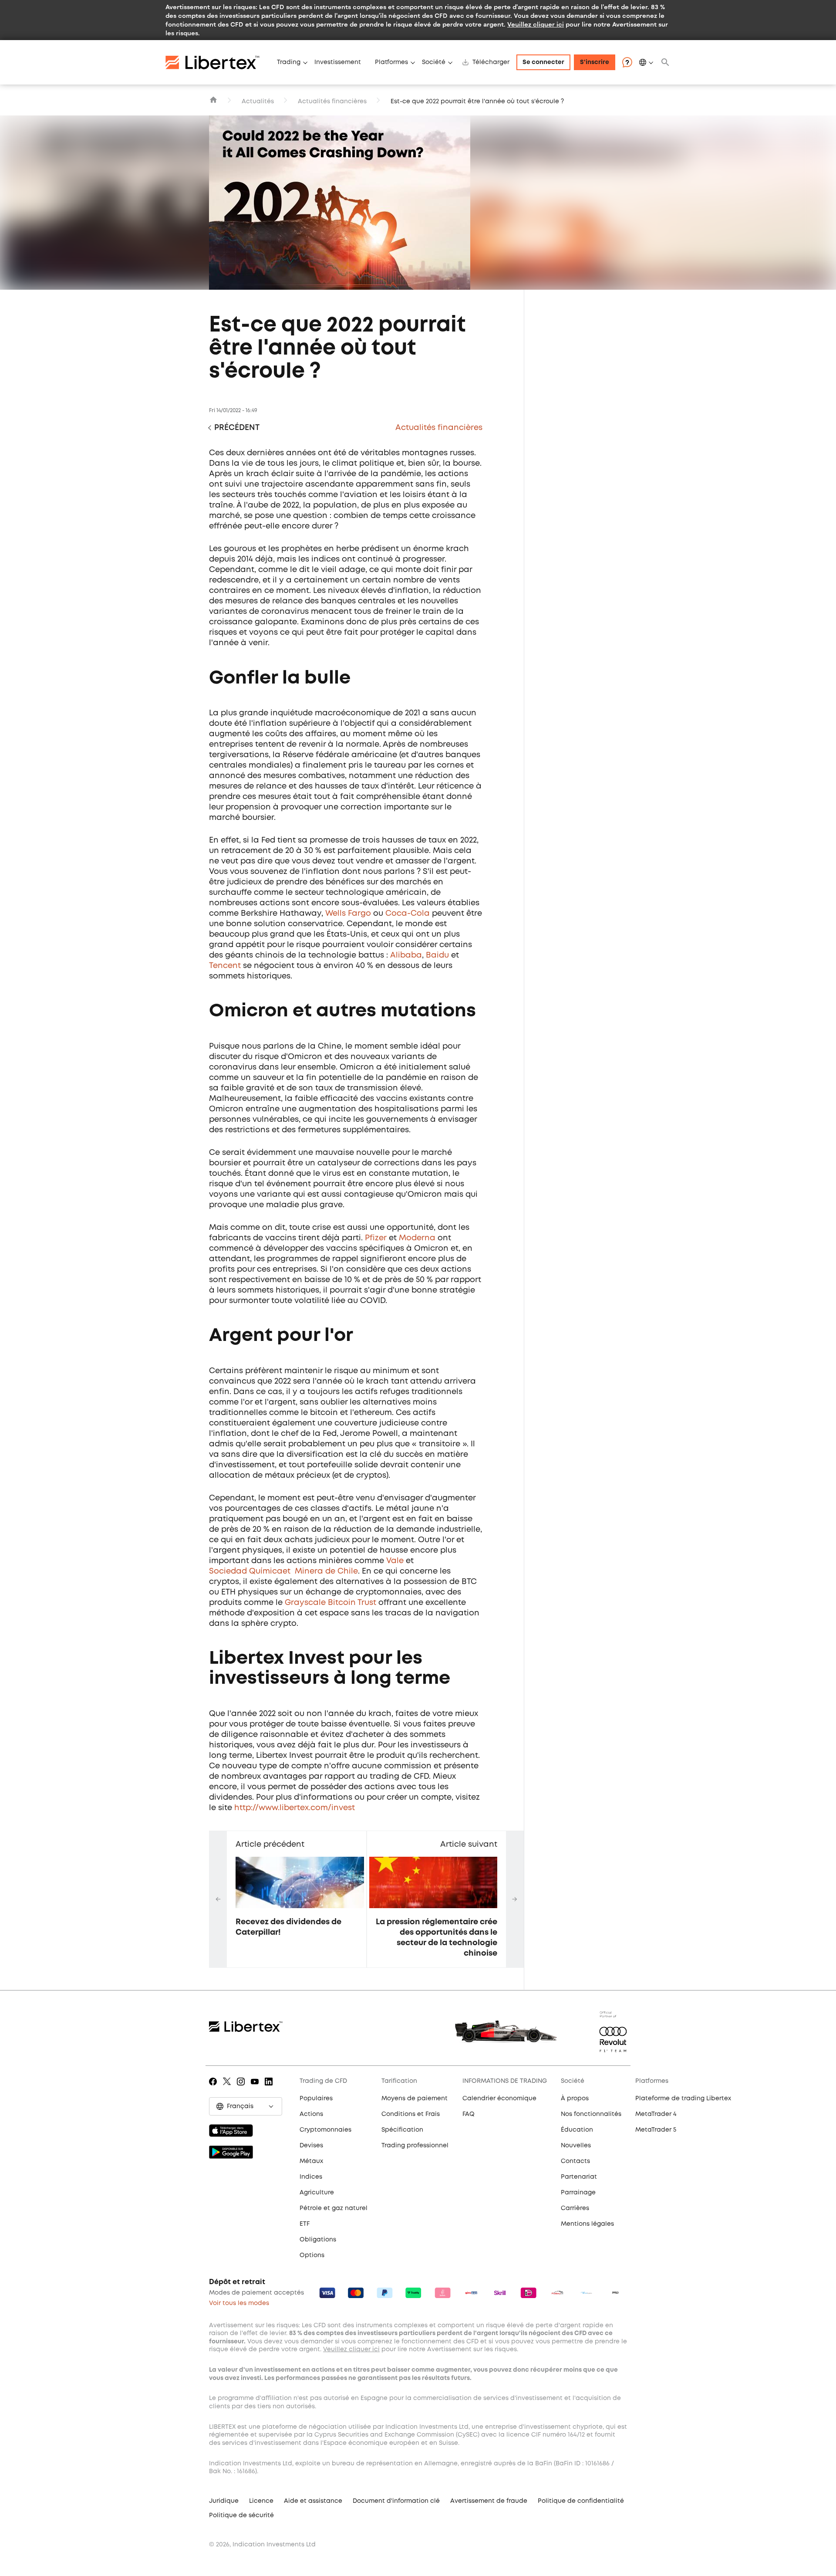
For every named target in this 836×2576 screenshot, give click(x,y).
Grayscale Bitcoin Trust (330, 1603)
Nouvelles (576, 2146)
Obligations (318, 2240)
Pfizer (376, 1238)
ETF (305, 2224)
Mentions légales (587, 2224)
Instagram (242, 2088)
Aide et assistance (313, 2501)
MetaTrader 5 (656, 2130)
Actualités (258, 102)
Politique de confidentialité (581, 2501)
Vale (395, 1561)
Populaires (316, 2099)
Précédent (237, 428)
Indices (311, 2177)
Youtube (256, 2088)
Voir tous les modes (239, 2303)
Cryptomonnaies (325, 2130)
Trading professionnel (415, 2146)
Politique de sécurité (241, 2515)
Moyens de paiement (415, 2099)
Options (312, 2255)
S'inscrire (595, 62)
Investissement (338, 62)
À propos (575, 2099)
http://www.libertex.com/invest (295, 1808)
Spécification (402, 2130)
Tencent (225, 966)
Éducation (577, 2130)
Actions (311, 2114)
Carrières (575, 2208)
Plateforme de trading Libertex (683, 2099)
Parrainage (578, 2193)
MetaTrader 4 (656, 2114)
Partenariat (579, 2177)
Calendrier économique (499, 2099)
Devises (311, 2146)
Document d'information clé (396, 2501)
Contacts (575, 2161)
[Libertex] (218, 62)
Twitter (228, 2088)
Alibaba (406, 955)
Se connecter (543, 62)
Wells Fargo (348, 914)
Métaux (311, 2161)
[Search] (665, 62)
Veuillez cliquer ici (536, 24)
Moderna (417, 1238)
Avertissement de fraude (489, 2501)
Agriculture (317, 2193)
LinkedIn (270, 2088)
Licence (261, 2501)
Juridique (224, 2501)
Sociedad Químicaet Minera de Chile (283, 1571)
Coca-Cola (408, 914)
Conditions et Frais (411, 2114)
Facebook (214, 2088)
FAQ (469, 2114)
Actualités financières (332, 102)
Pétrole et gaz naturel (334, 2208)
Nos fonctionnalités (591, 2114)
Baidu (437, 955)
